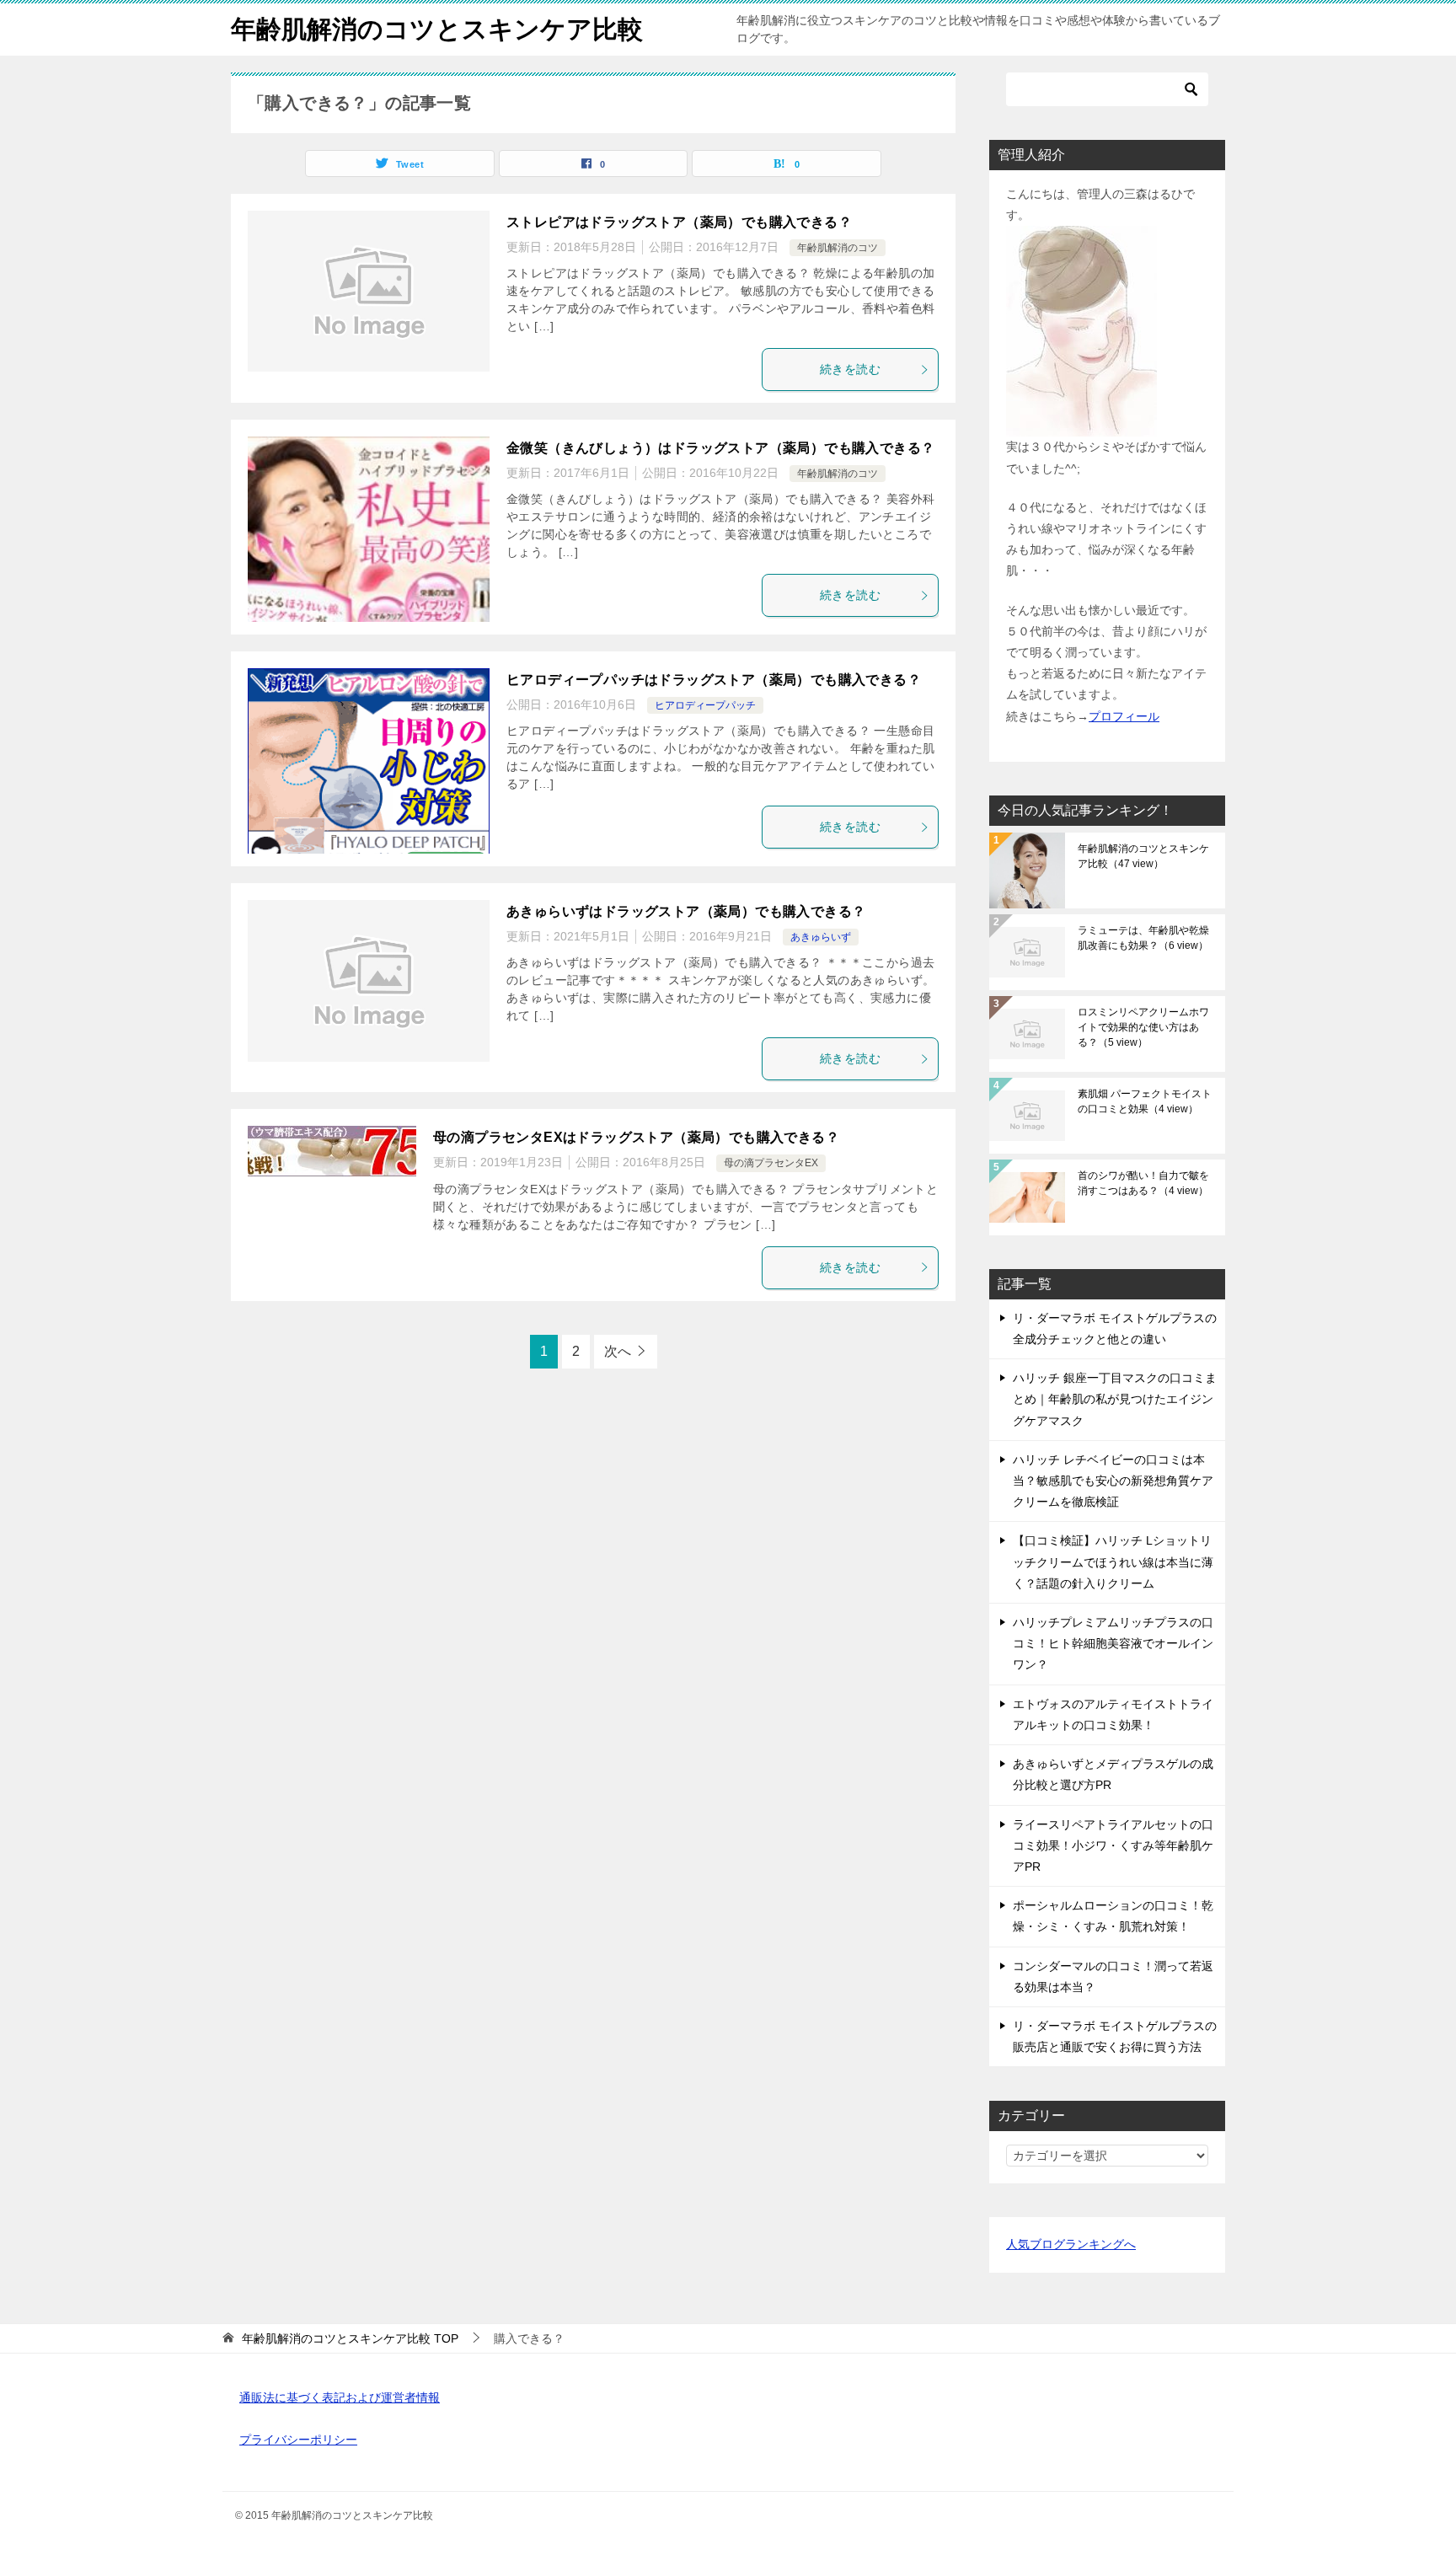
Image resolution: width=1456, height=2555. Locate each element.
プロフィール (1124, 716)
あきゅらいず (821, 937)
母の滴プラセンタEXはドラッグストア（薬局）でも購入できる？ (636, 1137)
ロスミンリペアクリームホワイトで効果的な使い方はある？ (1143, 1027)
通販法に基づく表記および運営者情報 (340, 2397)
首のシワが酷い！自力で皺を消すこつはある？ (1143, 1183)
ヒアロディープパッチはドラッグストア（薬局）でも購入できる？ (714, 680)
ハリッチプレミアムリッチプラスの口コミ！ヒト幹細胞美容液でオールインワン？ (1113, 1643)
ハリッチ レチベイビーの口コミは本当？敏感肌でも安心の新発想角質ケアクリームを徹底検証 (1113, 1481)
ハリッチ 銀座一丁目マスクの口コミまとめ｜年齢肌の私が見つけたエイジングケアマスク (1115, 1399)
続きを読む (850, 369)
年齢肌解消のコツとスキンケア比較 (437, 29)
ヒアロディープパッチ (705, 705)
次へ (618, 1351)
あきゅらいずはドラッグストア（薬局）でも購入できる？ (686, 911)
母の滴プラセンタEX (771, 1163)
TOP (350, 2338)
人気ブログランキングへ (1071, 2244)
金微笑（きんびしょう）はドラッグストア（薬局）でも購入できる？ (720, 448)
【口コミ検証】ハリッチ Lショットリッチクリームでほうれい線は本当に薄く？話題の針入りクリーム (1113, 1561)
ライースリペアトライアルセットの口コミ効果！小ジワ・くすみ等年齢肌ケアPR (1113, 1845)
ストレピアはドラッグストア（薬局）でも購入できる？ (679, 222)
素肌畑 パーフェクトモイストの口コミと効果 (1145, 1101)
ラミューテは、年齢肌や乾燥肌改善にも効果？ (1143, 938)
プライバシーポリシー (298, 2440)
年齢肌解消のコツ (838, 248)
